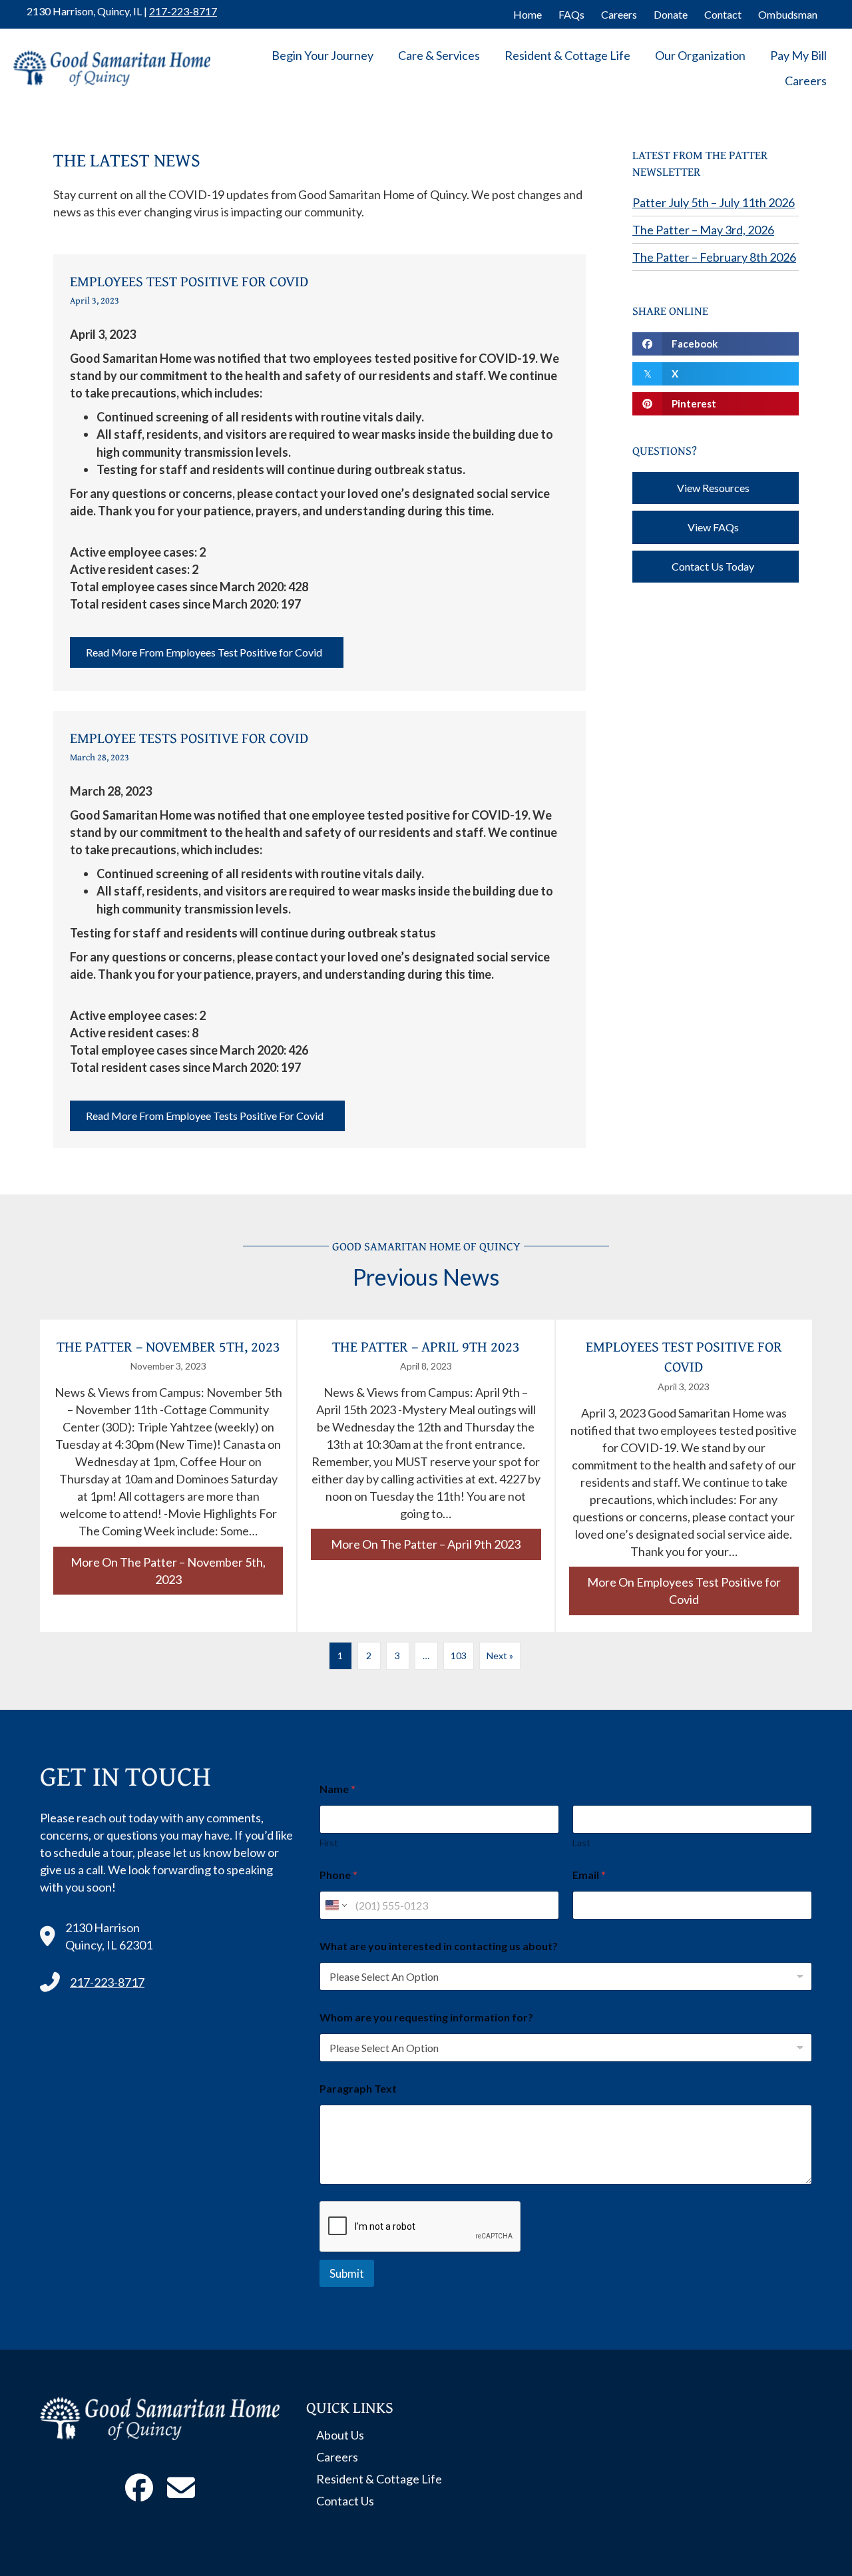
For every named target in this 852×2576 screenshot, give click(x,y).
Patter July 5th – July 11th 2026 (714, 202)
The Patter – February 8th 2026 (714, 257)
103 (459, 1656)
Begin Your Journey (322, 55)
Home (528, 14)
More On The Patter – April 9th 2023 (436, 1544)
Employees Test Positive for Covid (189, 281)
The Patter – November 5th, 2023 (168, 1346)
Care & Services (439, 55)
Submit (347, 2273)
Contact (723, 14)
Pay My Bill (798, 55)
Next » (500, 1656)
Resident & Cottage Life (567, 55)
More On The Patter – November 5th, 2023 (177, 1571)
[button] (207, 652)
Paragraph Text (358, 2088)
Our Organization (700, 55)
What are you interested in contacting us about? (439, 1946)
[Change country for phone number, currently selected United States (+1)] (335, 1905)
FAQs (571, 14)
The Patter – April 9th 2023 (426, 1346)
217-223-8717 (183, 11)
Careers (619, 14)
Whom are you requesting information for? (426, 2017)
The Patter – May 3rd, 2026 (703, 230)
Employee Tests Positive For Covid (189, 738)
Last (581, 1843)
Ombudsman (788, 14)
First (329, 1843)
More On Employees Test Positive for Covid (693, 1591)
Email (589, 1875)
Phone (338, 1875)
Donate (671, 14)
